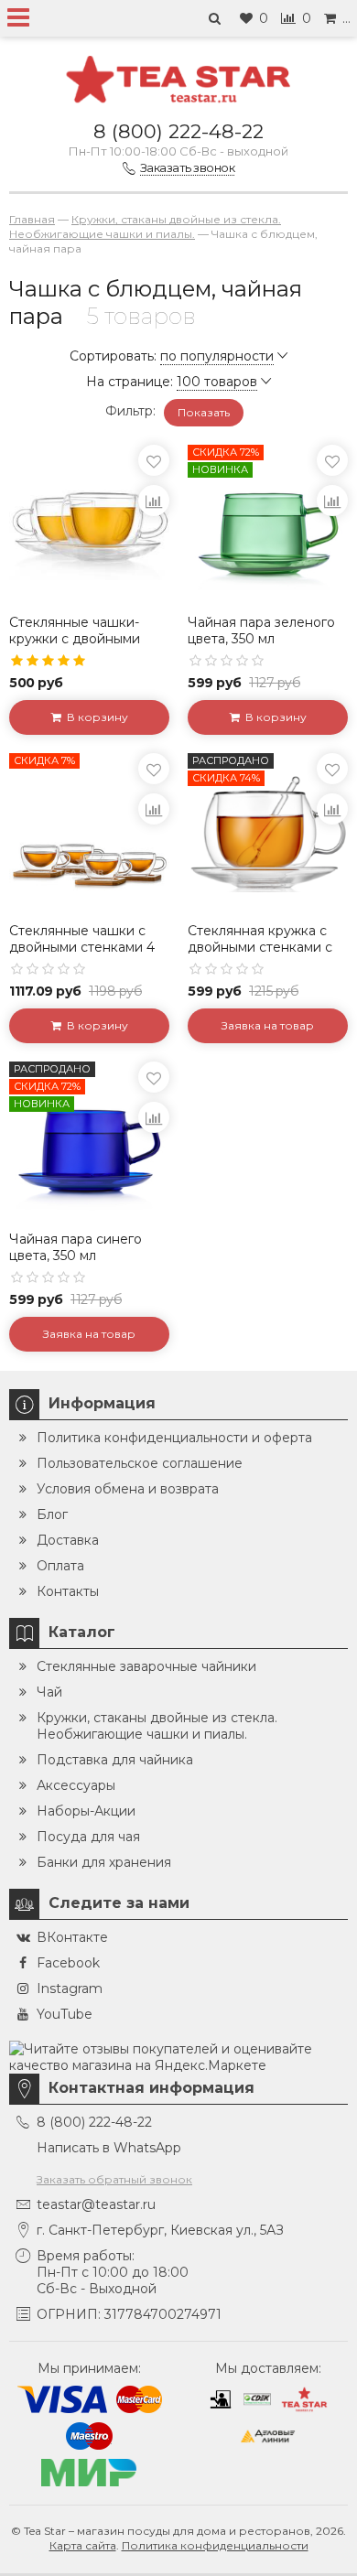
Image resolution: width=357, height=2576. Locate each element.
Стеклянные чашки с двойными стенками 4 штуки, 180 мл (82, 947)
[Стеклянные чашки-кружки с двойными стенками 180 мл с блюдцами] (89, 525)
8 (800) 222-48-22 (178, 131)
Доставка (68, 1540)
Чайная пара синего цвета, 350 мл (76, 1247)
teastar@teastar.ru (96, 2204)
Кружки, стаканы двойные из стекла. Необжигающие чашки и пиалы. (157, 1726)
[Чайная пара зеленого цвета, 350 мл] (268, 525)
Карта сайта (83, 2545)
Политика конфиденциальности (215, 2545)
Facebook (68, 1963)
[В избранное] (154, 460)
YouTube (65, 2014)
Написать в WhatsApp (109, 2148)
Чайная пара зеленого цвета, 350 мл (261, 631)
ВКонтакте (72, 1937)
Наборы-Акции (86, 1811)
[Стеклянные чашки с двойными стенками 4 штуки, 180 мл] (89, 833)
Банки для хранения (104, 1862)
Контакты (68, 1591)
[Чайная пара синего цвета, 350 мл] (89, 1142)
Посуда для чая (88, 1837)
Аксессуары (76, 1785)
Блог (52, 1514)
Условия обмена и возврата (128, 1489)
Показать (204, 412)
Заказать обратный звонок (114, 2179)
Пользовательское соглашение (140, 1463)
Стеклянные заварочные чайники (146, 1666)
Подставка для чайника (115, 1760)
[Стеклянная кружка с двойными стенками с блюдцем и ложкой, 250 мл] (268, 833)
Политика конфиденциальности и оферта (174, 1438)
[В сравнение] (154, 501)
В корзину (95, 717)
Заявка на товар (268, 1025)
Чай (49, 1692)
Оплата (60, 1566)
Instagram (70, 1989)
